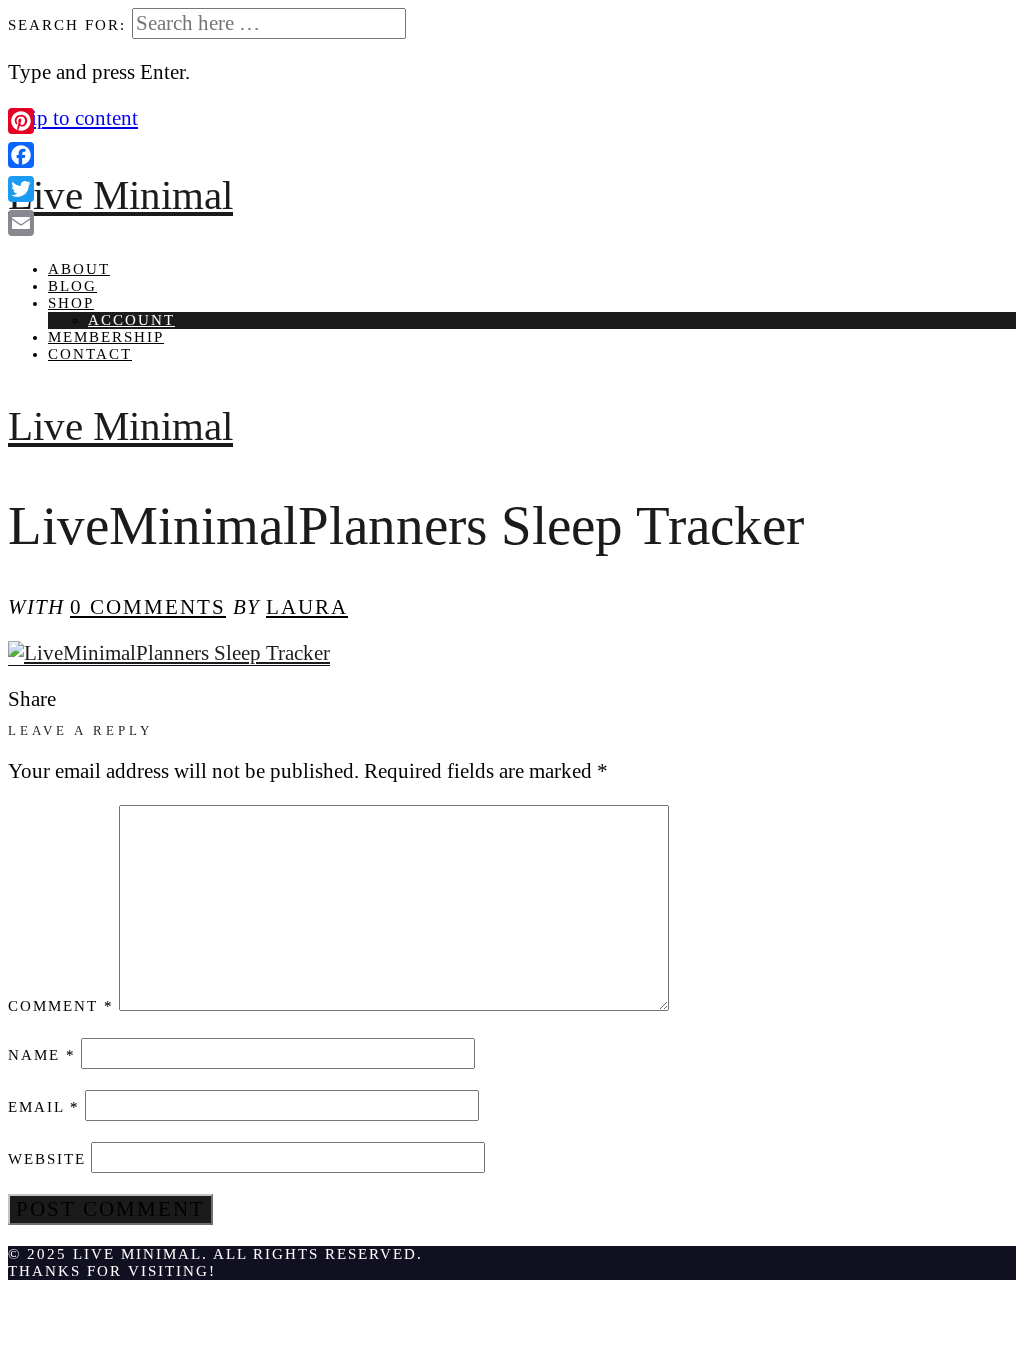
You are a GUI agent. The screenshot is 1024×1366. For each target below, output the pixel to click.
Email (44, 1107)
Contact (90, 354)
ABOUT (79, 269)
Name (42, 1055)
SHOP (71, 303)
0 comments (148, 607)
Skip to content (73, 118)
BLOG (72, 286)
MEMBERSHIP (106, 337)
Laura (307, 607)
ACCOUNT (131, 320)
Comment (61, 1006)
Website (47, 1159)
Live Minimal (120, 195)
